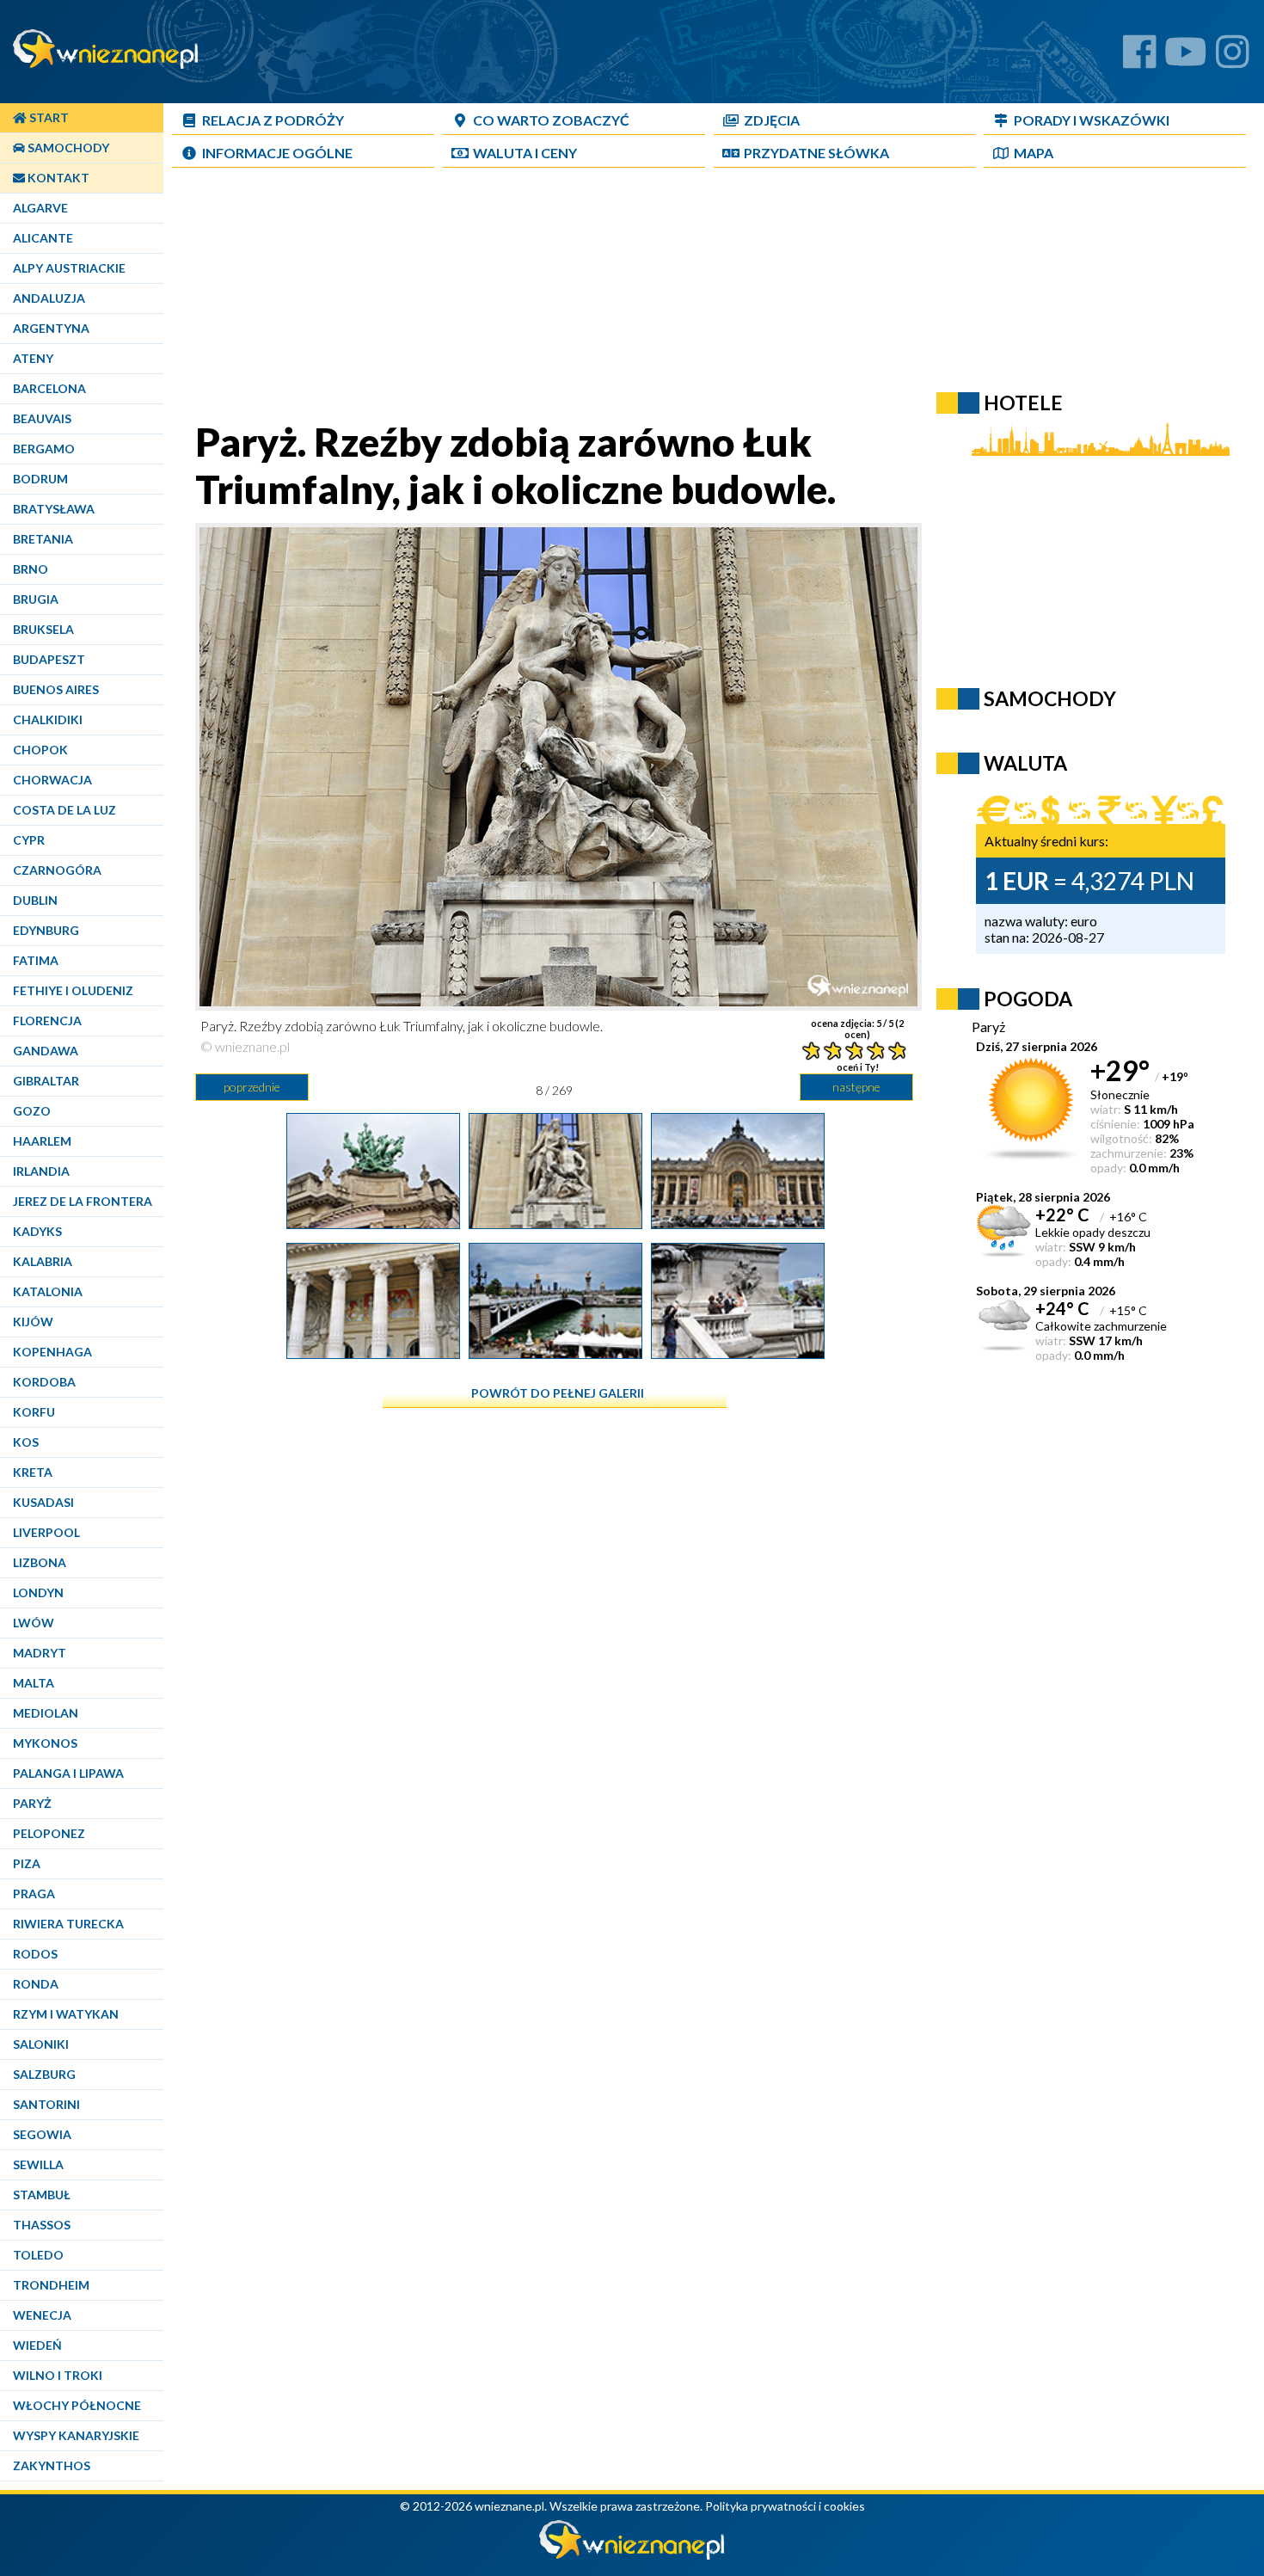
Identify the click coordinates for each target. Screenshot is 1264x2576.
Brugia (36, 599)
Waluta (1025, 763)
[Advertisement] (589, 298)
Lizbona (40, 1562)
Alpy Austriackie (69, 268)
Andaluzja (49, 298)
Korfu (34, 1412)
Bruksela (43, 629)
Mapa (1034, 153)
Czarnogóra (57, 870)
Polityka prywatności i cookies (785, 2506)
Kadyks (37, 1231)
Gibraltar (46, 1081)
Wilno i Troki (58, 2375)
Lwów (34, 1623)
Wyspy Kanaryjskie (76, 2435)
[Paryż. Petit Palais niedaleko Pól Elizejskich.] (738, 1222)
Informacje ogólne (277, 153)
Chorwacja (52, 780)
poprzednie (252, 1087)
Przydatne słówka (816, 153)
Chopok (40, 750)
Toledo (38, 2255)
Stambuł (42, 2195)
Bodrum (40, 479)
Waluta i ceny (525, 153)
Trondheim (51, 2285)
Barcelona (49, 388)
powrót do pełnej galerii (558, 1393)
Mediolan (46, 1713)
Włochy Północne (77, 2405)
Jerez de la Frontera (83, 1201)
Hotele (1023, 403)
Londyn (38, 1592)
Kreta (33, 1472)
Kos (26, 1442)
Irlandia (41, 1171)
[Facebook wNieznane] (1140, 58)
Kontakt (57, 178)
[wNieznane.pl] (632, 2555)
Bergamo (44, 449)
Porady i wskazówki (1092, 120)
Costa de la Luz (64, 810)
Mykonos (45, 1743)
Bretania (43, 539)
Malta (34, 1683)
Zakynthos (52, 2465)
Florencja (47, 1021)
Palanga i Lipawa (68, 1773)
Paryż (32, 1803)
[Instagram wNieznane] (1233, 58)
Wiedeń (37, 2345)
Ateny (33, 358)
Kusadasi (43, 1502)
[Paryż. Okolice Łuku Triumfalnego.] (373, 1222)
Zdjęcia (772, 120)
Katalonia (48, 1291)
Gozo (32, 1111)
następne (856, 1087)
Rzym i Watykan (66, 2014)
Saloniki (41, 2044)
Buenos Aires (56, 689)
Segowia (42, 2134)
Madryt (40, 1653)
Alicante (43, 238)
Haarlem (42, 1141)
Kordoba (44, 1382)
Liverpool (46, 1532)
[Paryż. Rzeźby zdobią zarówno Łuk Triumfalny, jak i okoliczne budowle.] (555, 1222)
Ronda (36, 1984)
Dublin (35, 900)
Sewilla (38, 2164)
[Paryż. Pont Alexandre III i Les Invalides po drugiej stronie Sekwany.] (555, 1352)
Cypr (29, 840)
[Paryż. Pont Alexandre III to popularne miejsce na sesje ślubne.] (738, 1352)
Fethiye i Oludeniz (73, 990)
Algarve (40, 208)
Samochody (67, 148)
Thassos (42, 2225)
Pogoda (1028, 999)
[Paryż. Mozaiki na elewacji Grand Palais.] (373, 1352)
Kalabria (43, 1261)
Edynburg (46, 930)
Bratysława (54, 509)
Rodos (35, 1954)
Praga (34, 1894)
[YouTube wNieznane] (1186, 58)
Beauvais (42, 418)
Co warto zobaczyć (551, 120)
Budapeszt (49, 659)
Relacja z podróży (273, 120)
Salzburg (44, 2074)
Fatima (36, 960)
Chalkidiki (48, 719)
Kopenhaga (52, 1352)
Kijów (33, 1322)
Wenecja (42, 2315)
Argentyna (51, 328)
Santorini (46, 2104)
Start (48, 117)
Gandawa (46, 1051)
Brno (31, 569)
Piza (27, 1863)
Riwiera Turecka (68, 1924)
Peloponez (49, 1833)
